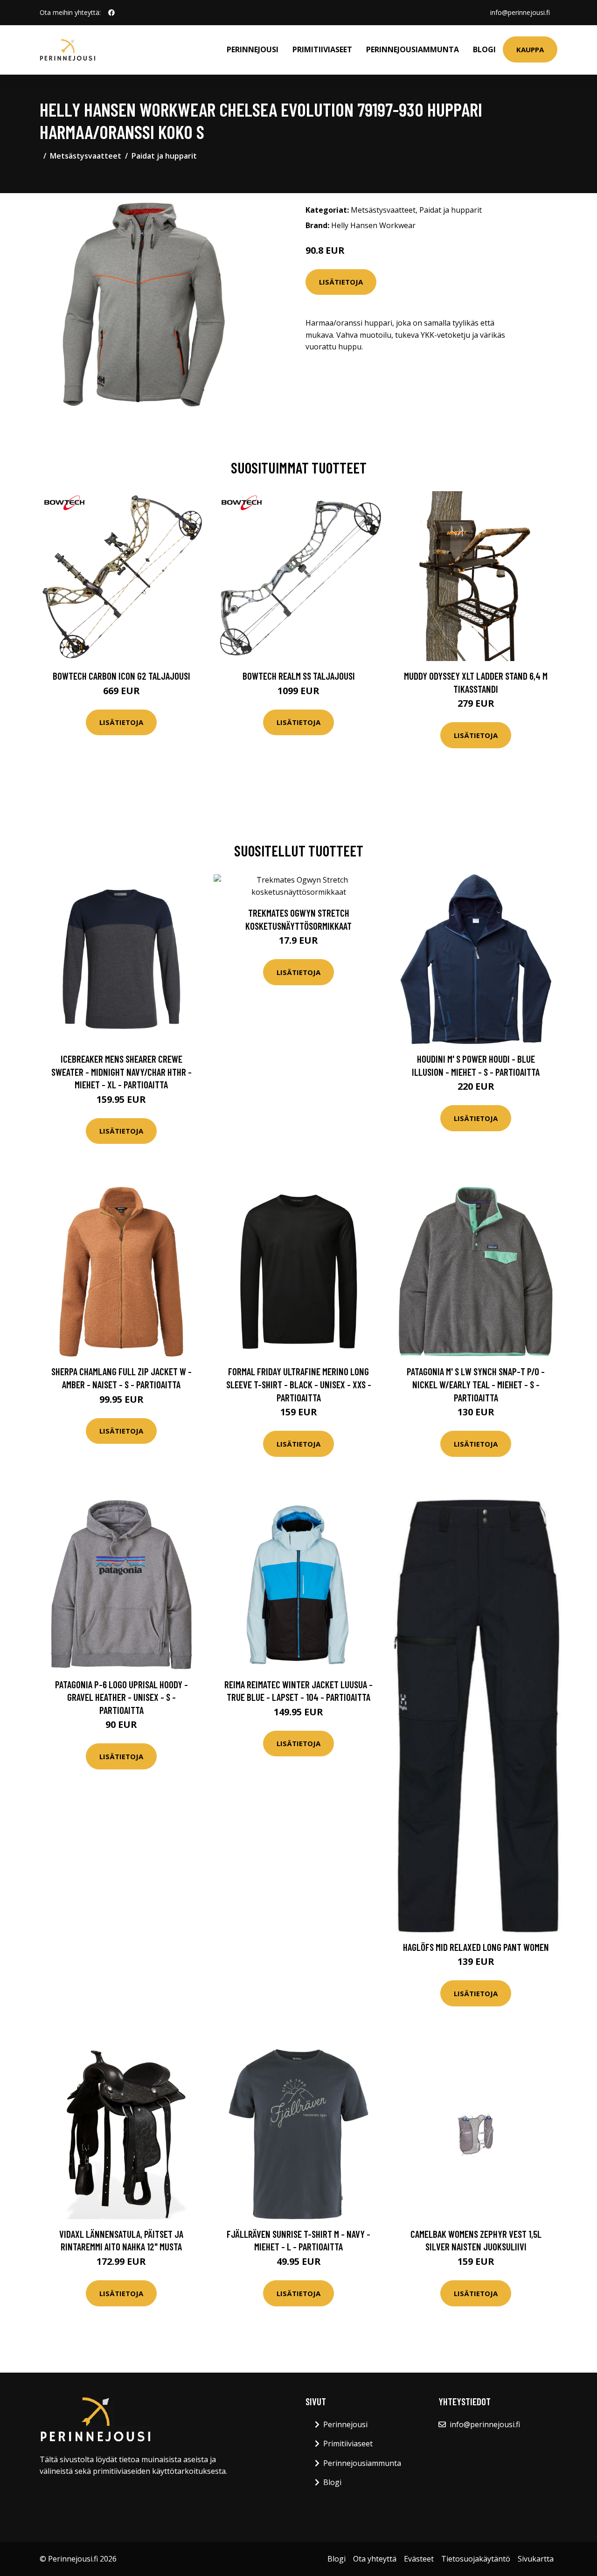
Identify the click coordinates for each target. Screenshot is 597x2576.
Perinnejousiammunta (413, 49)
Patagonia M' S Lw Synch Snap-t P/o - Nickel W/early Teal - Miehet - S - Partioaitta (476, 1384)
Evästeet (419, 2559)
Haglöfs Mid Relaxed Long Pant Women (476, 1947)
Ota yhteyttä (375, 2559)
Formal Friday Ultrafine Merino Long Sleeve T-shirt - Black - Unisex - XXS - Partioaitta (299, 1384)
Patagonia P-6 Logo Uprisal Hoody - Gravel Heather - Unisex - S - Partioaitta (121, 1697)
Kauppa (530, 49)
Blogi (484, 49)
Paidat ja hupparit (164, 156)
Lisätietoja (341, 282)
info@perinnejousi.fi (520, 12)
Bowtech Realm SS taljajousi (299, 676)
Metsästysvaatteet (86, 156)
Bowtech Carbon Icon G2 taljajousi (121, 676)
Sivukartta (536, 2559)
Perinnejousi (253, 49)
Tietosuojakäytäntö (476, 2559)
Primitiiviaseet (322, 49)
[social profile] (111, 13)
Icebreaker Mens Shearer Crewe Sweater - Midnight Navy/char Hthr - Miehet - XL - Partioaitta (121, 1072)
